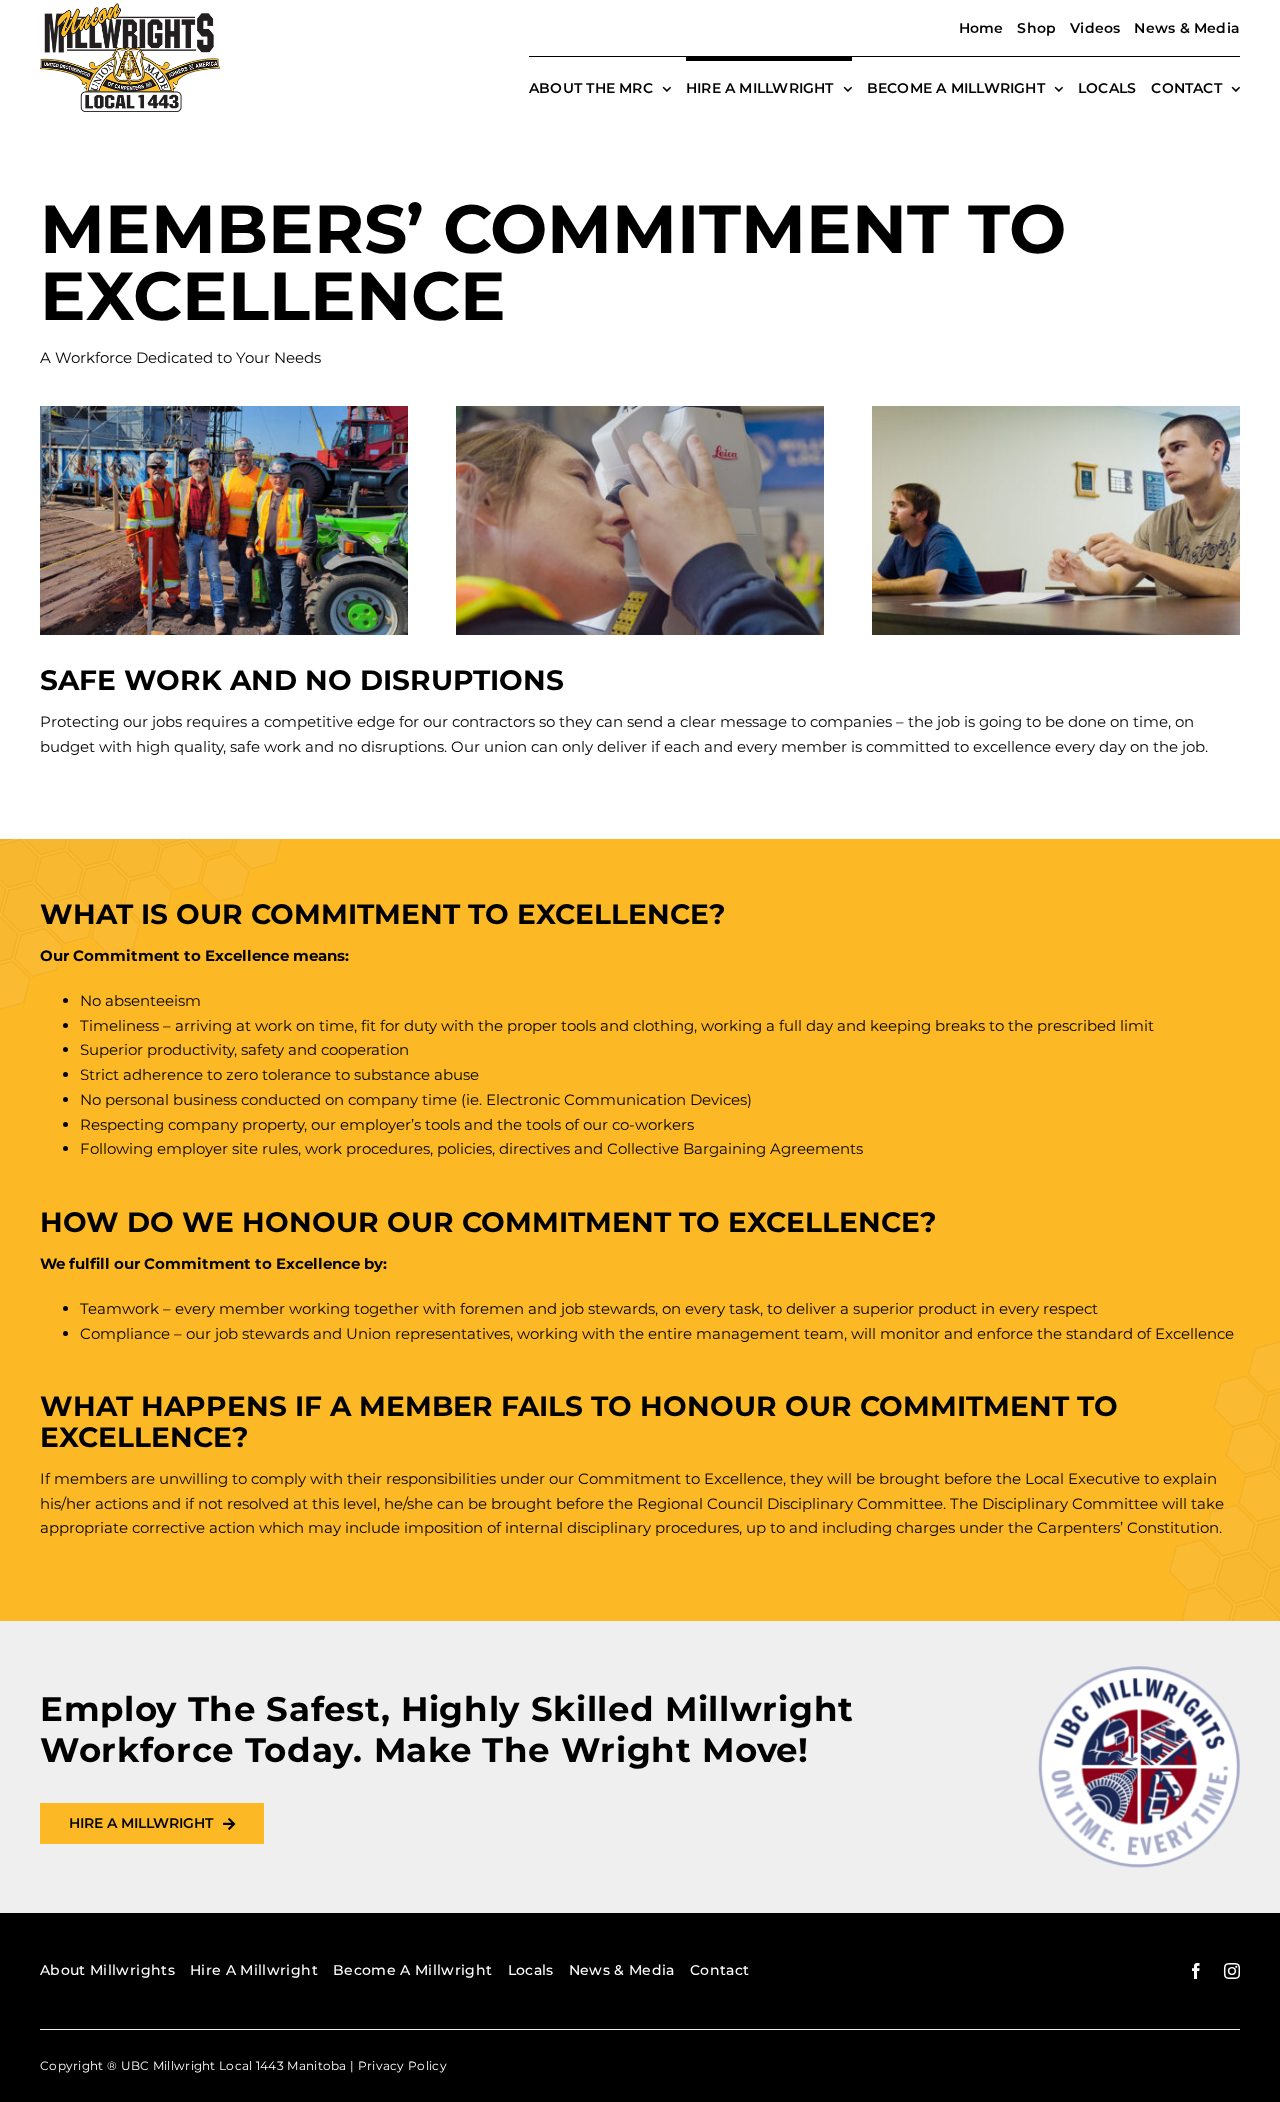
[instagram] (1232, 1971)
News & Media (1187, 28)
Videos (1095, 28)
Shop (1036, 28)
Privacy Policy (402, 2065)
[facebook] (1196, 1971)
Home (981, 28)
